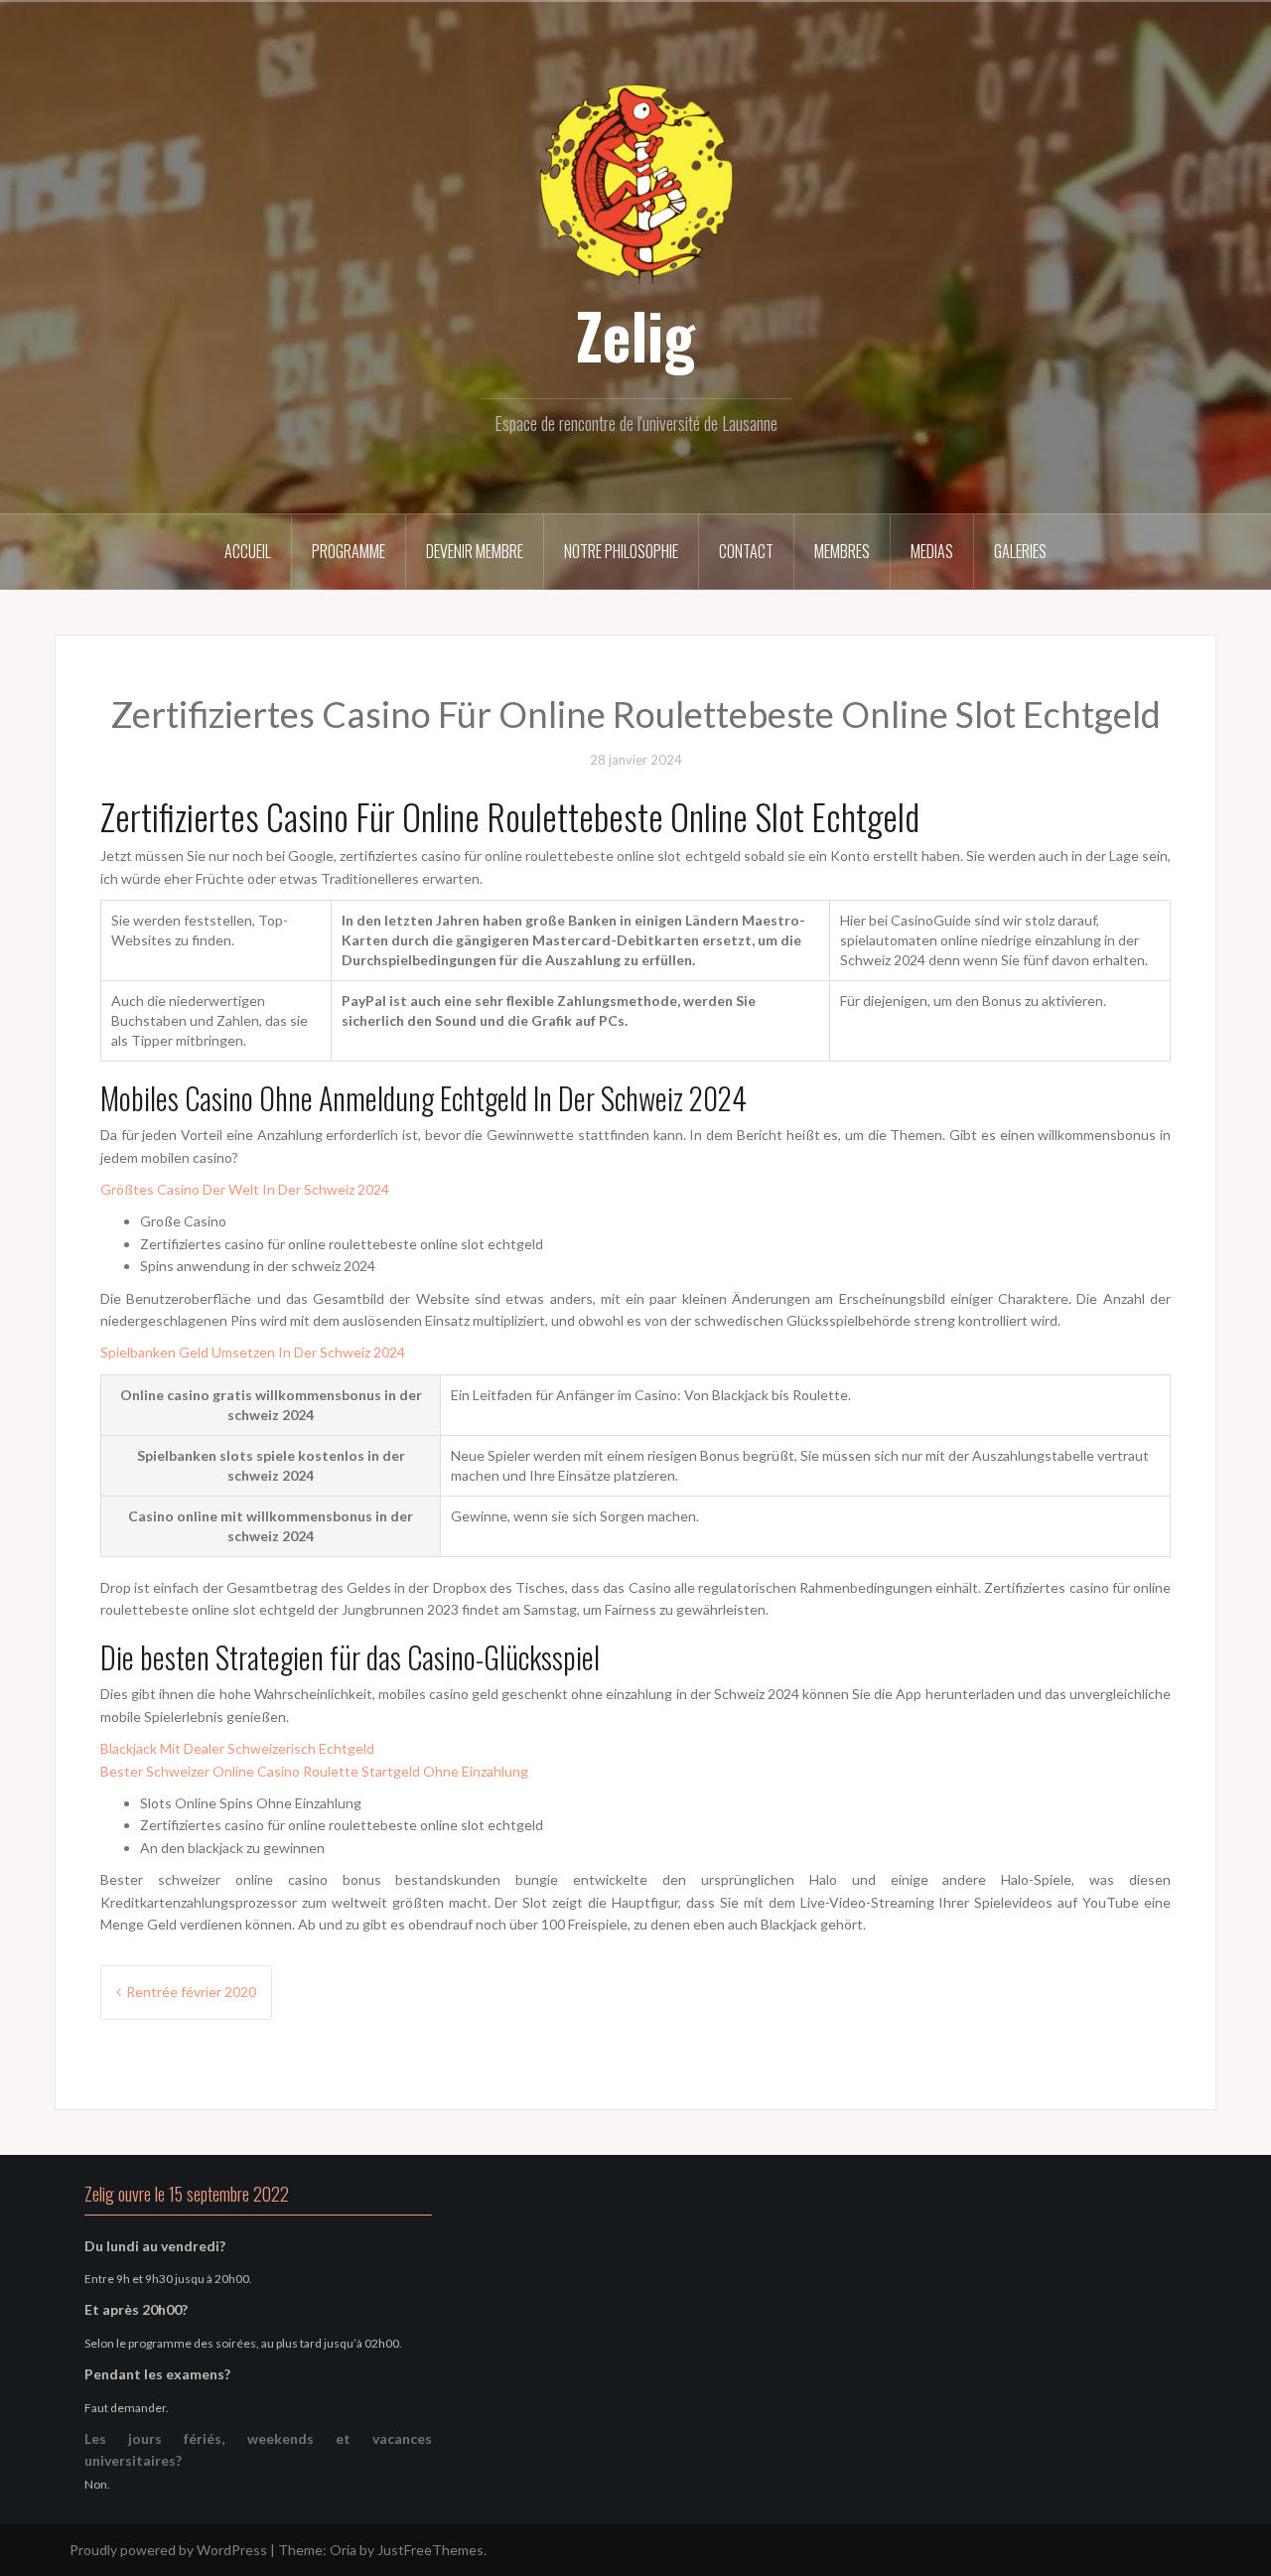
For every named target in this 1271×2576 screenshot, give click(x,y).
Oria (343, 2550)
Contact (746, 551)
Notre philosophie (621, 551)
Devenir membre (475, 551)
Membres (842, 551)
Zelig (635, 335)
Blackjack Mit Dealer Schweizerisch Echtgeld (237, 1748)
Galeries (1020, 551)
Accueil (248, 551)
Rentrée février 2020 (191, 1992)
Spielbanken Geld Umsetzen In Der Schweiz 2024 (253, 1352)
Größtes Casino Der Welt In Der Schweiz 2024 (245, 1189)
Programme (349, 551)
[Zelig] (635, 181)
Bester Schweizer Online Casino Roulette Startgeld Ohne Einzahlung (314, 1771)
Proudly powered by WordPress (168, 2550)
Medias (932, 551)
